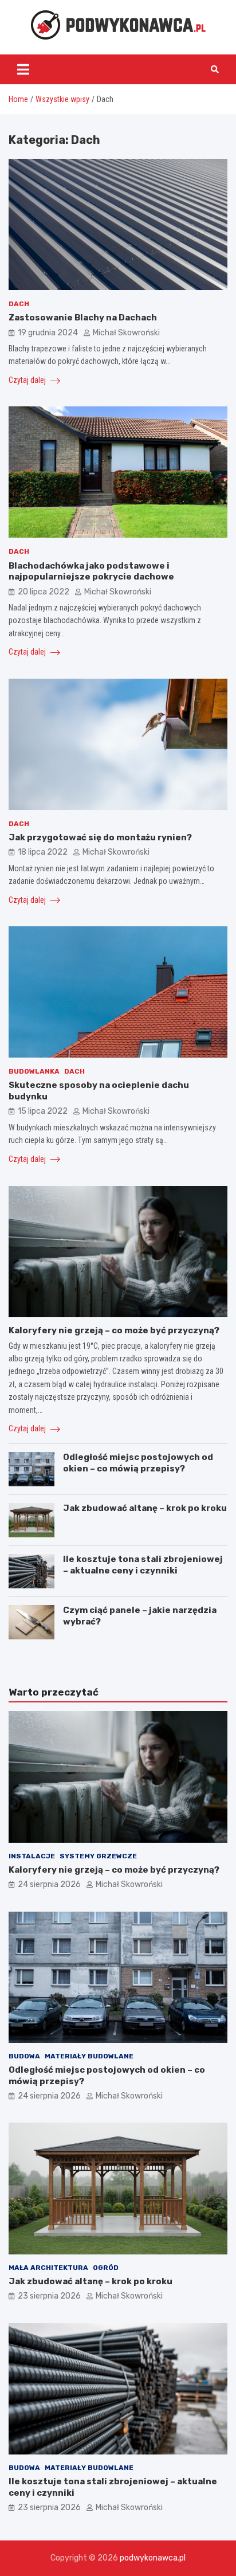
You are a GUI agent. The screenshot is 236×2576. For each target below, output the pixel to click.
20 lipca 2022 (44, 592)
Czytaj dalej (28, 380)
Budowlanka (34, 1071)
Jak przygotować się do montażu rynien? (100, 837)
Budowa (24, 2056)
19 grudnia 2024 (48, 333)
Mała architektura (48, 2268)
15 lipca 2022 (43, 1111)
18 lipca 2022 (43, 852)
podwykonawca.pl (153, 2558)
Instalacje (32, 1856)
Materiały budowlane (89, 2056)
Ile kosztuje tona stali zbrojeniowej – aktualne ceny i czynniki (143, 1565)
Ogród (106, 2268)
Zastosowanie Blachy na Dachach (83, 318)
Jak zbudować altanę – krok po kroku (145, 1508)
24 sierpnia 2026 (49, 1884)
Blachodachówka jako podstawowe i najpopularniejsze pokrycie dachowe (91, 571)
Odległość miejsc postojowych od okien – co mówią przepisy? (138, 1463)
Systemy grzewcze (98, 1856)
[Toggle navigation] (23, 69)
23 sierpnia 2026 (49, 2296)
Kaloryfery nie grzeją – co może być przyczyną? (114, 1330)
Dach (19, 304)
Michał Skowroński (126, 333)
